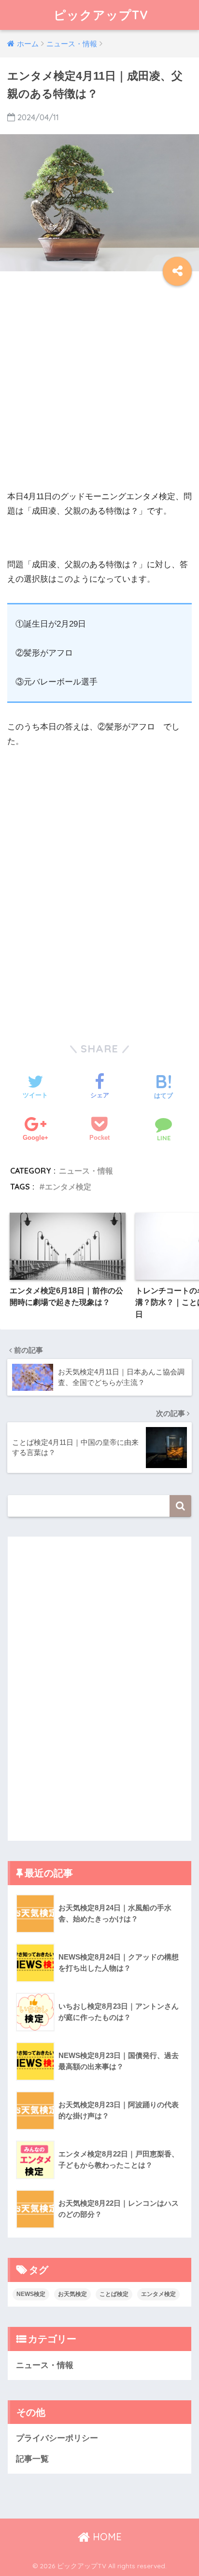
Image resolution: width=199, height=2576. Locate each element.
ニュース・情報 (86, 1171)
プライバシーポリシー (57, 2438)
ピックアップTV (101, 15)
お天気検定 (72, 2294)
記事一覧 (32, 2459)
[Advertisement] (99, 390)
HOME (106, 2537)
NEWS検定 (31, 2294)
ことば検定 (114, 2294)
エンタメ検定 (68, 1187)
